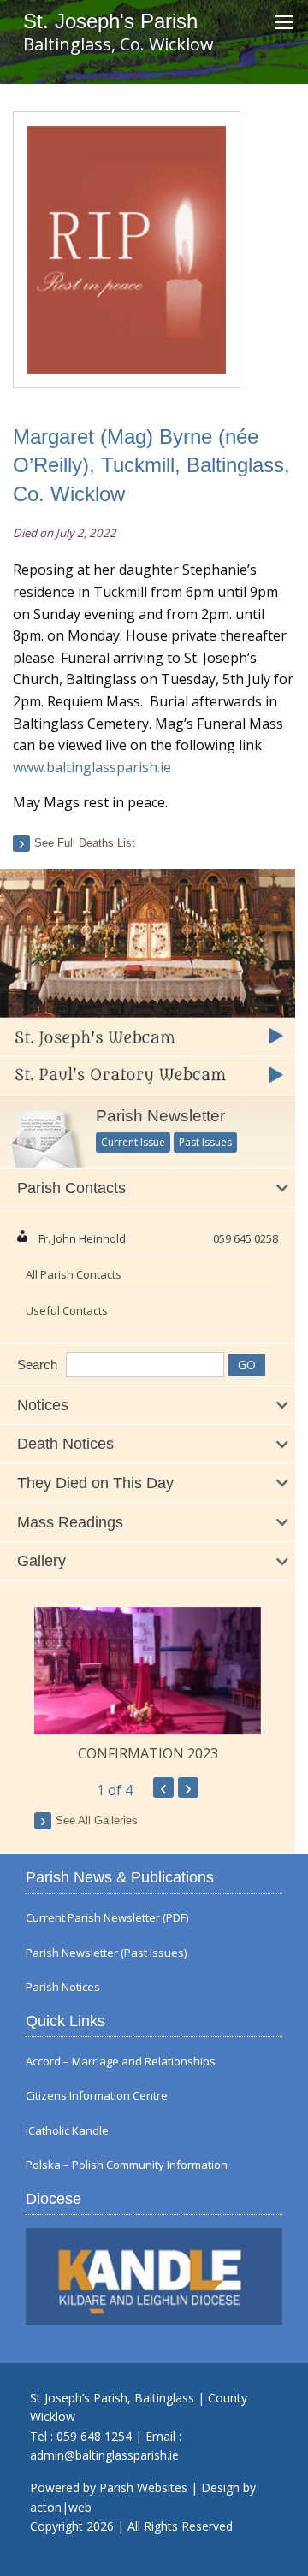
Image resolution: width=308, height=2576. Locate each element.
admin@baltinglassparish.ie (104, 2455)
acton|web (61, 2507)
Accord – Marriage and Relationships (121, 2062)
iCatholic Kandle (67, 2131)
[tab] (148, 1189)
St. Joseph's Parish (110, 21)
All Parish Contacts (74, 1274)
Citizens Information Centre (97, 2096)
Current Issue (133, 1142)
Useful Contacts (67, 1310)
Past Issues (205, 1142)
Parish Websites (143, 2487)
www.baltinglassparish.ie (92, 767)
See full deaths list (85, 843)
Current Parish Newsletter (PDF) (107, 1918)
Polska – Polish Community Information (127, 2165)
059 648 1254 (94, 2436)
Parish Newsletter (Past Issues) (106, 1953)
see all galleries (97, 1820)
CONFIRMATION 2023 (148, 1753)
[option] (148, 1685)
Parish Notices (63, 1987)
